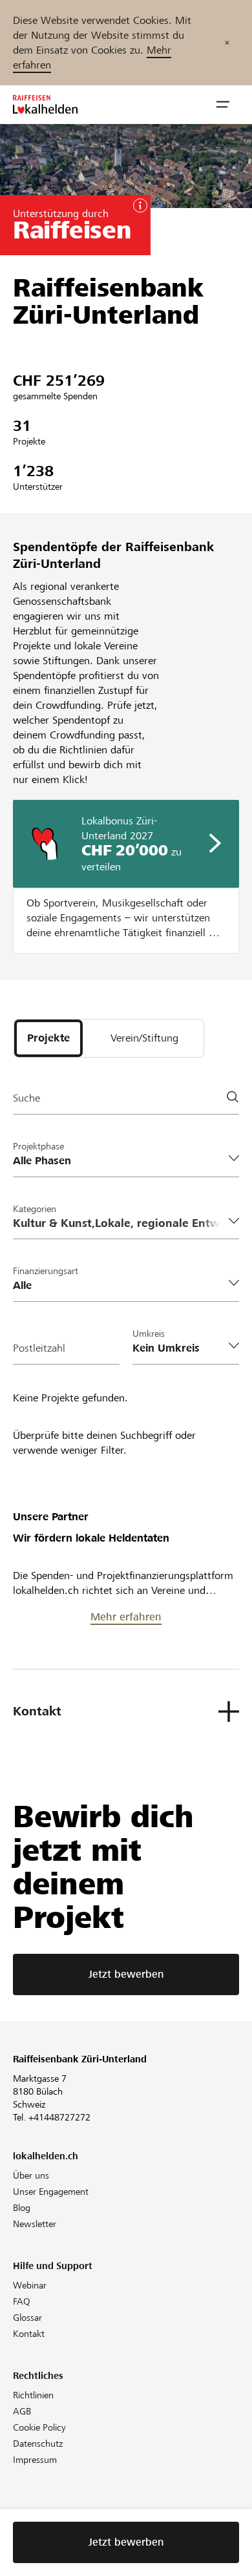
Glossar (27, 2318)
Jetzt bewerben (126, 1974)
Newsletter (35, 2224)
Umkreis (149, 1334)
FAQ (22, 2301)
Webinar (30, 2285)
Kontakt (29, 2334)
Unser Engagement (51, 2192)
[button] (223, 105)
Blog (22, 2208)
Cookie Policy (39, 2427)
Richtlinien (33, 2395)
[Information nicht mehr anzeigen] (227, 43)
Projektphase (38, 1146)
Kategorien (35, 1209)
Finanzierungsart (46, 1271)
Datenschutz (38, 2444)
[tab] (48, 1038)
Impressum (35, 2460)
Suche (26, 1098)
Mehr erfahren (126, 1617)
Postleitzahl (39, 1348)
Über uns (31, 2175)
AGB (22, 2411)
